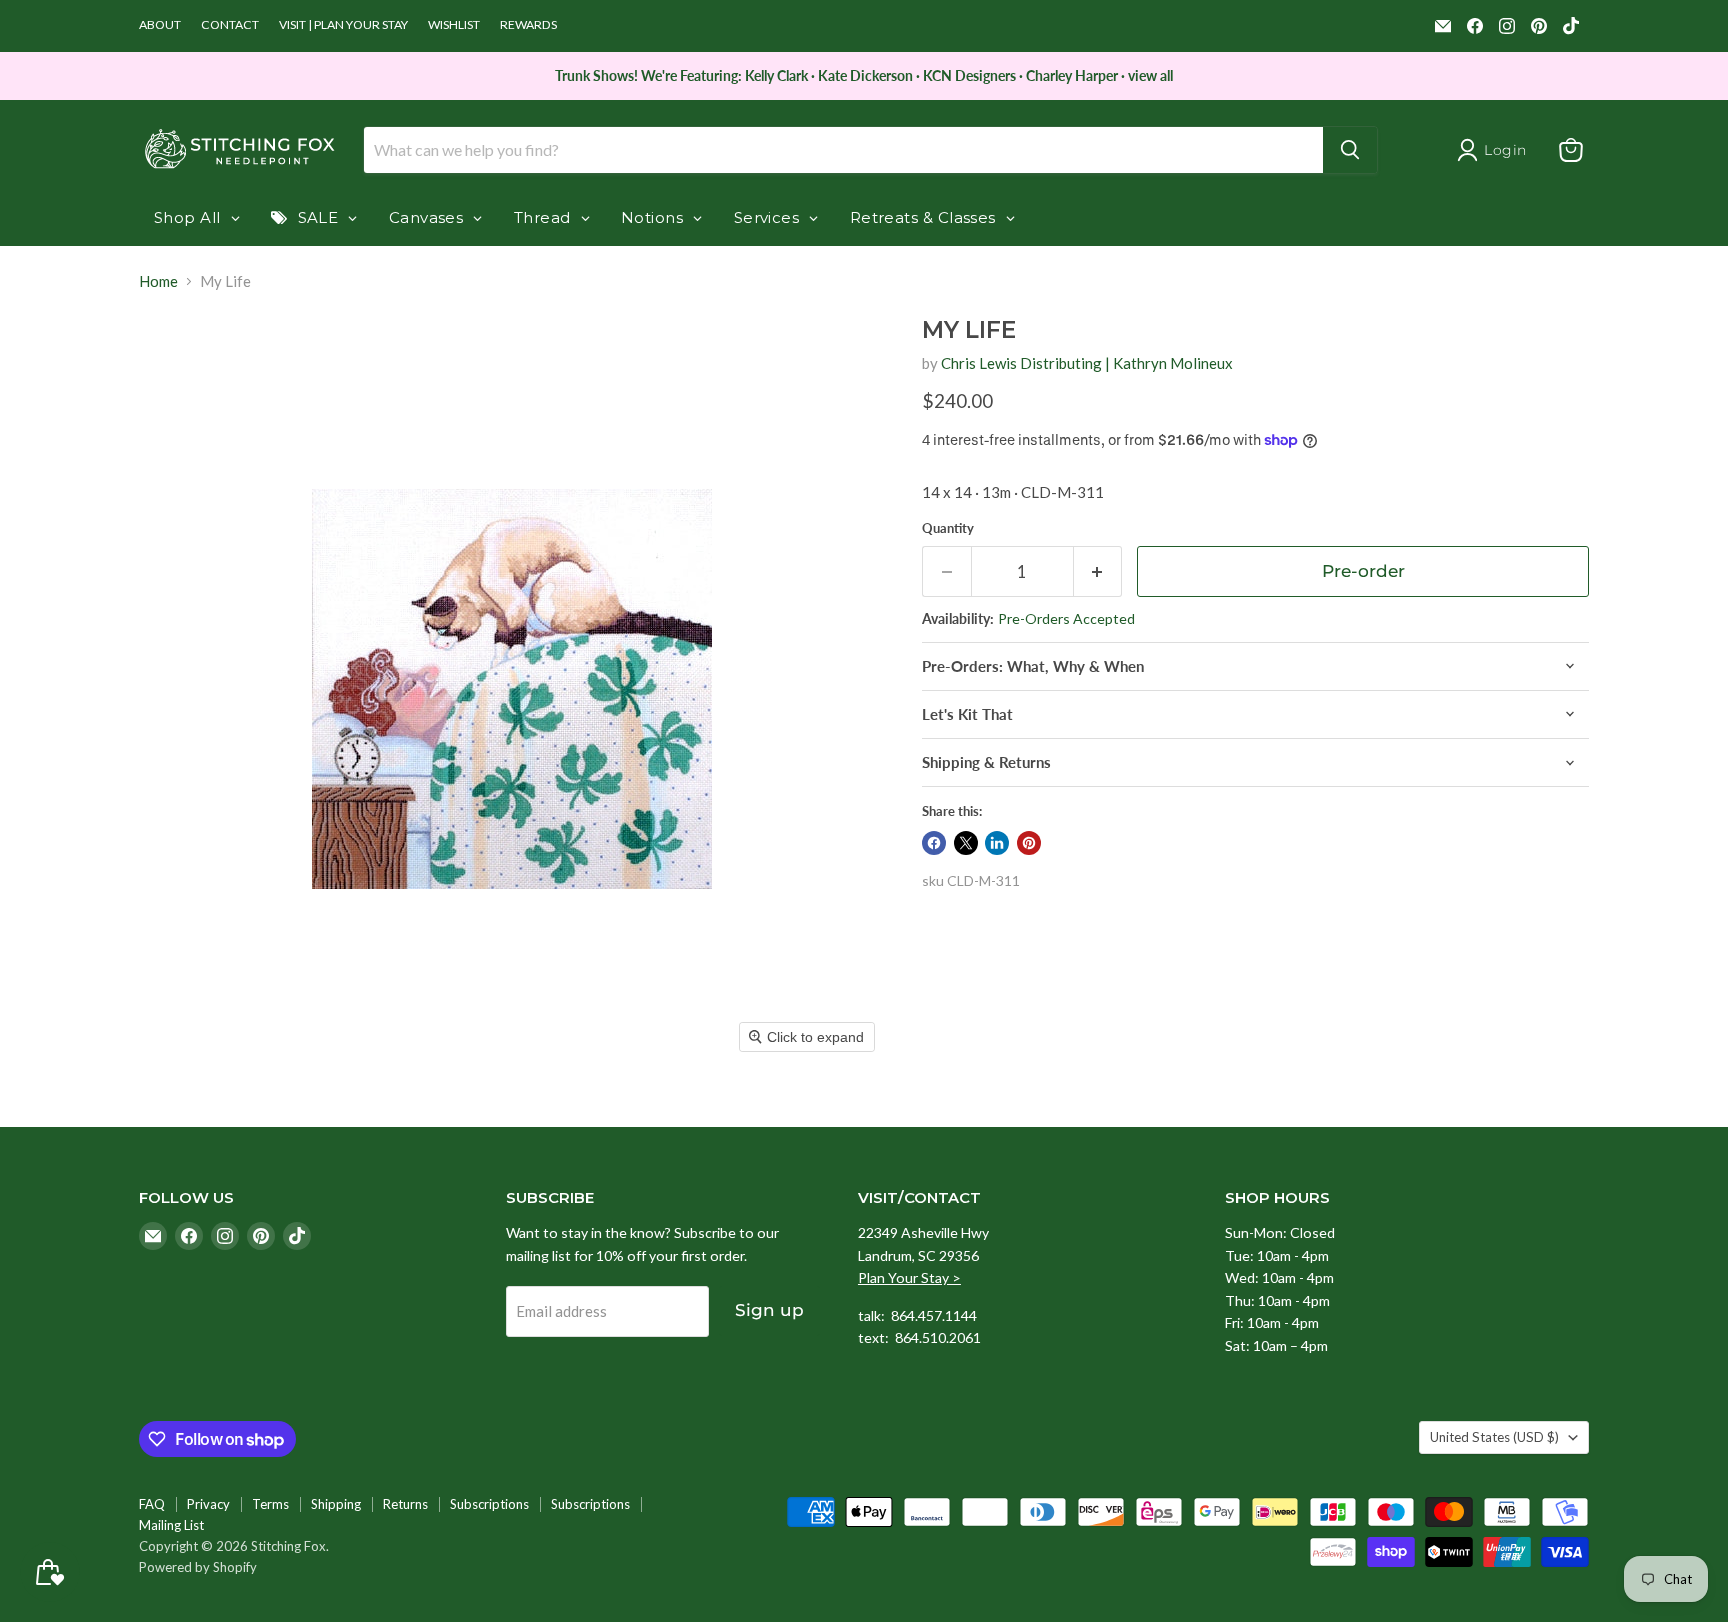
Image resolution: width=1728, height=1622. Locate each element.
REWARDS (528, 25)
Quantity (948, 528)
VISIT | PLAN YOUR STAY (343, 25)
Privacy (208, 1504)
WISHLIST (454, 25)
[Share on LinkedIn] (997, 843)
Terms (270, 1504)
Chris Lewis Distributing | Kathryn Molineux (1087, 363)
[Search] (1350, 150)
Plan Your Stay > (909, 1277)
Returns (405, 1504)
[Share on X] (966, 843)
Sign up (769, 1310)
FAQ (152, 1504)
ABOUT (160, 25)
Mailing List (171, 1525)
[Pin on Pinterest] (1029, 843)
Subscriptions (489, 1504)
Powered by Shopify (198, 1567)
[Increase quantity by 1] (1098, 571)
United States (1494, 1437)
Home (158, 281)
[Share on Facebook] (934, 843)
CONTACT (230, 25)
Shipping (336, 1504)
